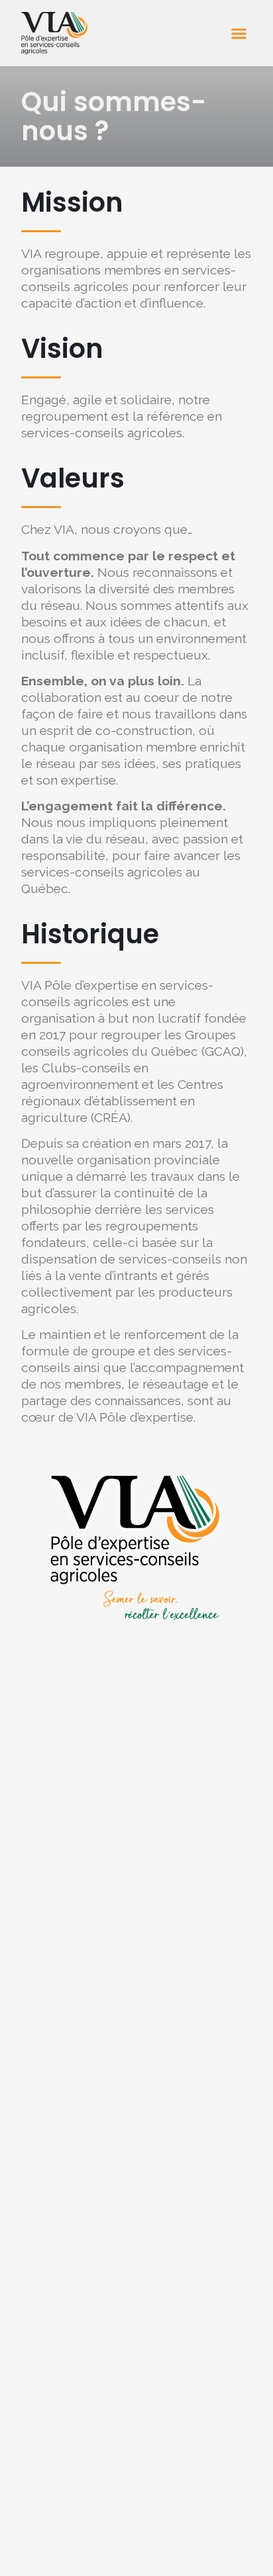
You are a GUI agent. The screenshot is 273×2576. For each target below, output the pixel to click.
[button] (239, 33)
